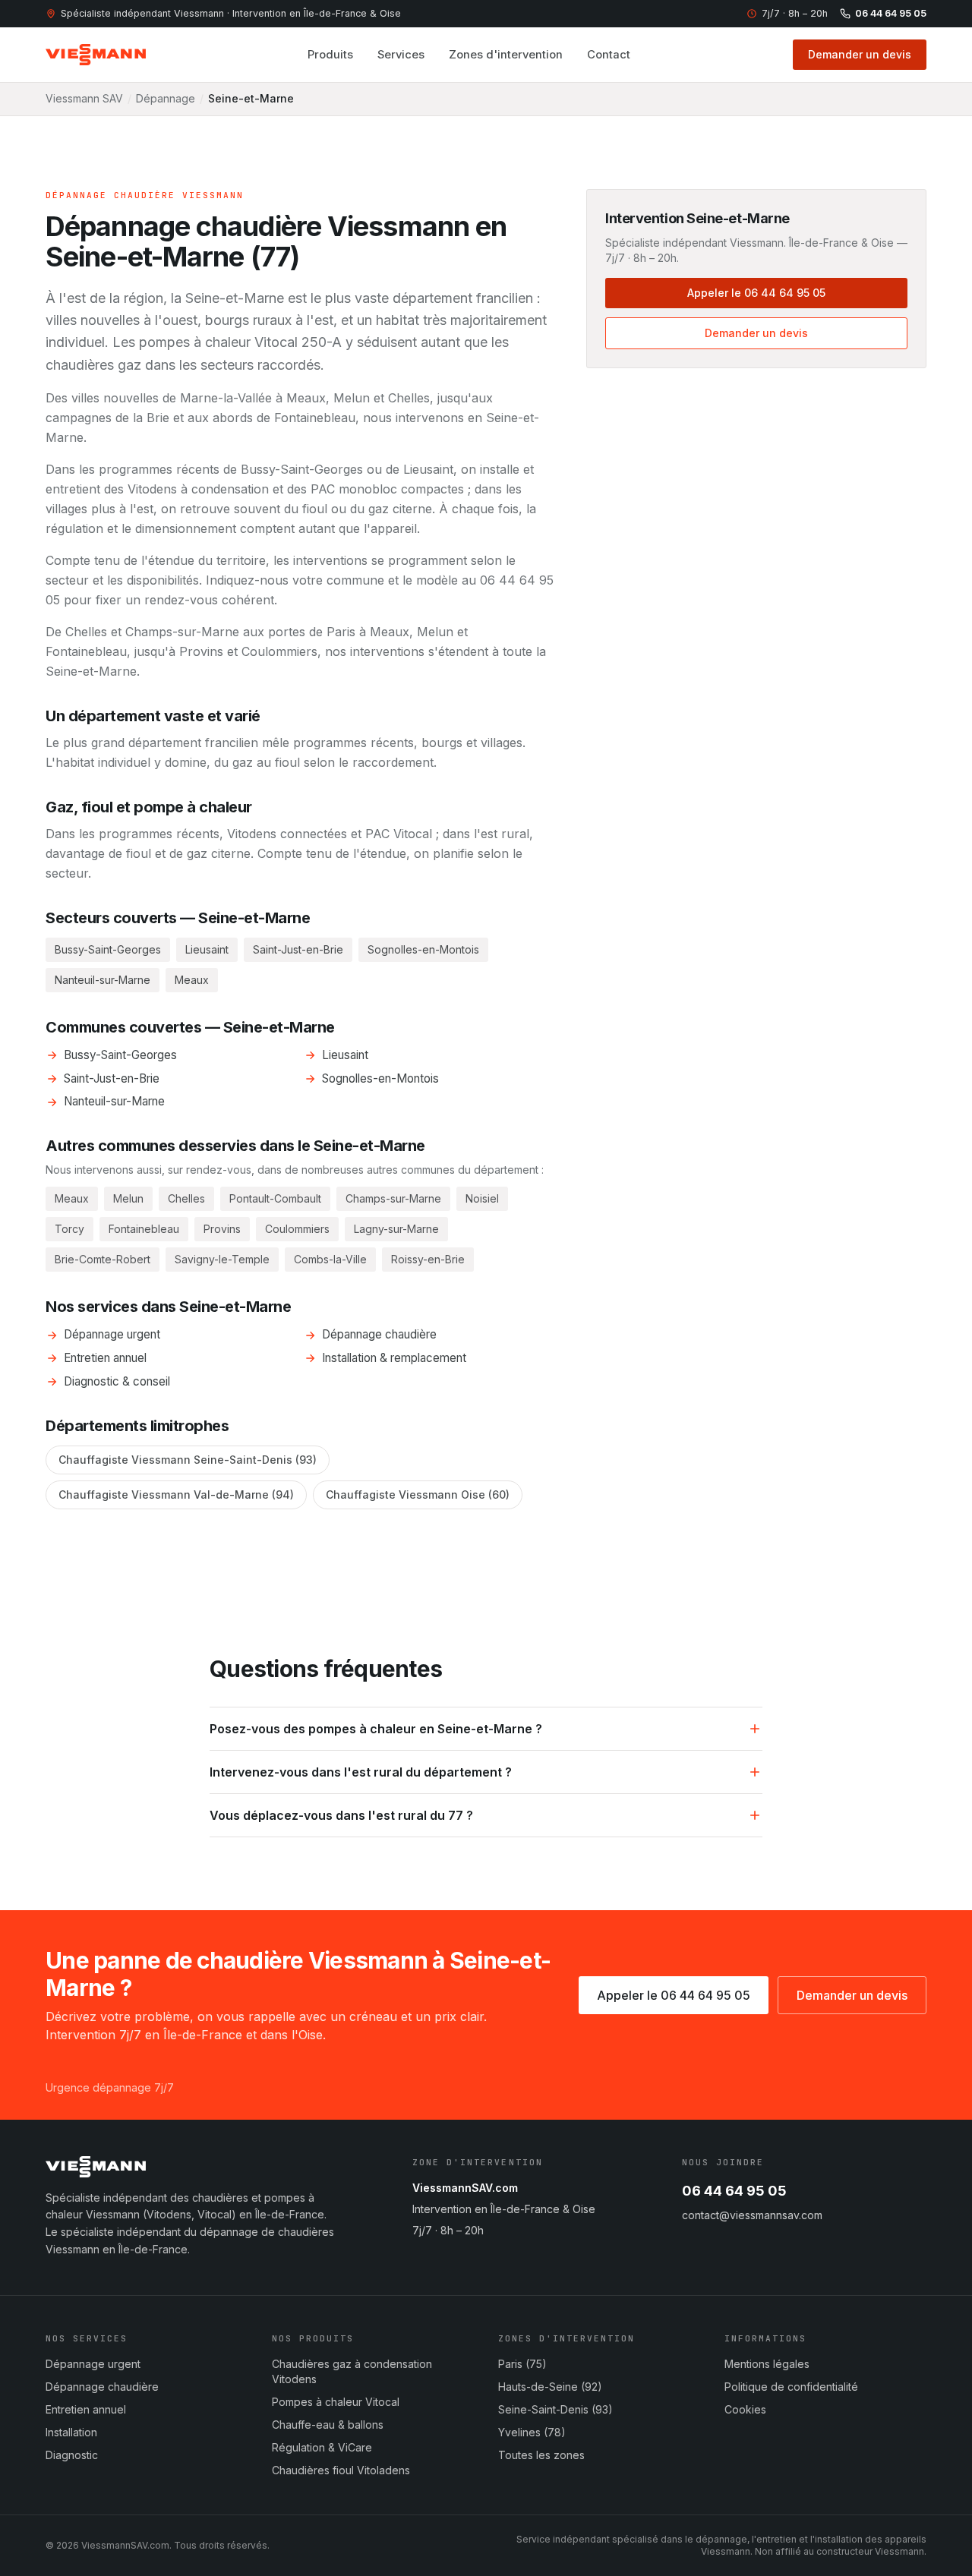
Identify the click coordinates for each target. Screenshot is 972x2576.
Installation (71, 2432)
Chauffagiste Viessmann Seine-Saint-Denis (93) (188, 1460)
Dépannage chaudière (379, 1334)
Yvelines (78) (532, 2432)
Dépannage (166, 98)
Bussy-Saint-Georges (120, 1055)
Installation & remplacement (394, 1358)
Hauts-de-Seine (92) (550, 2387)
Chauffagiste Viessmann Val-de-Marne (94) (176, 1495)
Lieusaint (345, 1055)
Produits (330, 55)
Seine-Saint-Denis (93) (555, 2409)
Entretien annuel (105, 1358)
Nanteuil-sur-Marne (114, 1101)
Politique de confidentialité (791, 2387)
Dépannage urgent (112, 1334)
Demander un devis (860, 54)
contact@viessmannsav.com (752, 2215)
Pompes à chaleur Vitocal (336, 2402)
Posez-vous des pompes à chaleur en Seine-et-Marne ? (376, 1729)
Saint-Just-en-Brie (112, 1078)
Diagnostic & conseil (117, 1381)
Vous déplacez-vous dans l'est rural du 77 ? (341, 1815)
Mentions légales (767, 2364)
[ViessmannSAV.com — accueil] (96, 55)
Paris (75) (522, 2364)
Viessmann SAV (84, 98)
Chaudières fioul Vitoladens (341, 2470)
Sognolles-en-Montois (380, 1078)
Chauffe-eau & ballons (328, 2425)
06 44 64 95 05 (891, 13)
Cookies (745, 2409)
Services (401, 55)
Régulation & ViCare (322, 2447)
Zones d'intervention (506, 55)
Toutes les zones (541, 2455)
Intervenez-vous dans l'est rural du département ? (361, 1772)
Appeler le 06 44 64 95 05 (756, 293)
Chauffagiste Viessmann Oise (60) (418, 1495)
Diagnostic (72, 2455)
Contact (609, 55)
